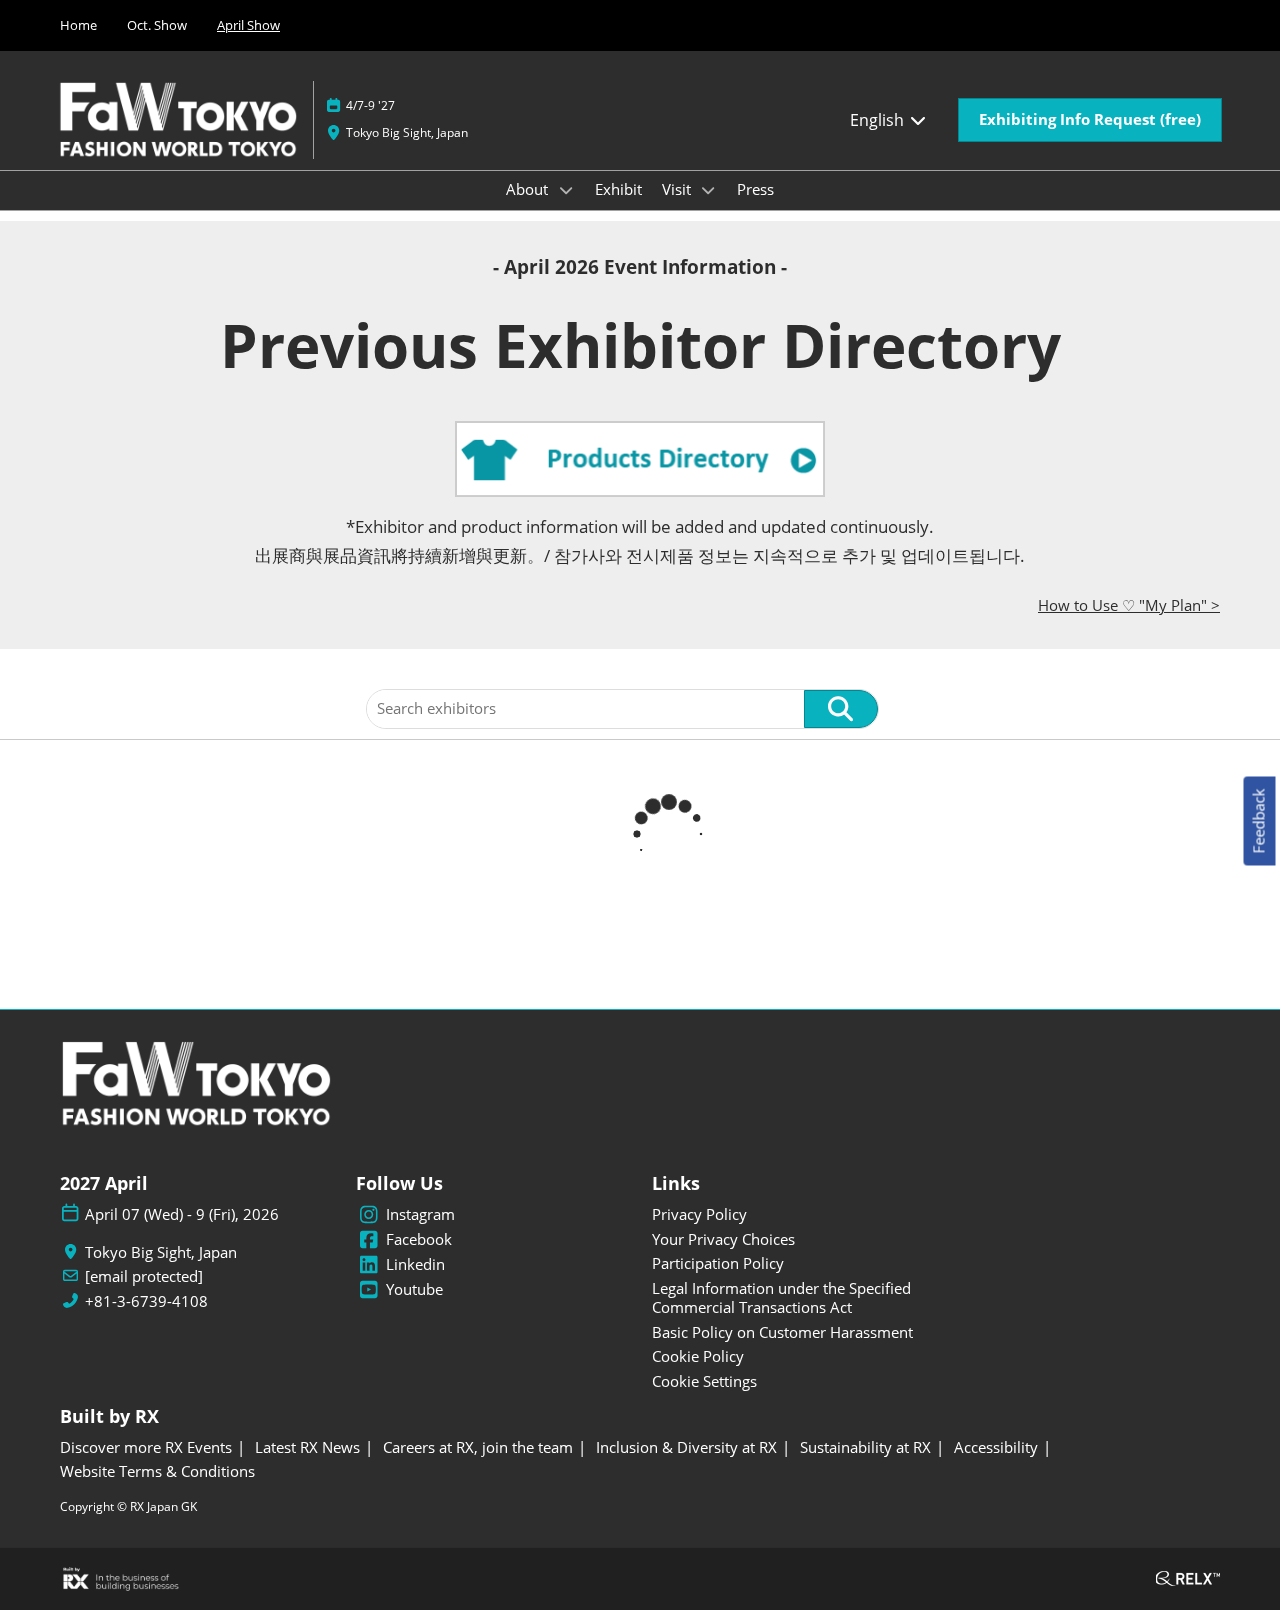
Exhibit (618, 189)
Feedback (1259, 821)
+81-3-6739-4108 (146, 1301)
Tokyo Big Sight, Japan (407, 132)
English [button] (879, 120)
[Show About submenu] (566, 190)
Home (78, 25)
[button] (1090, 120)
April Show (248, 25)
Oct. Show (157, 25)
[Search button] (840, 709)
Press (755, 189)
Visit (678, 189)
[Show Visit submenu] (709, 190)
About (529, 189)
